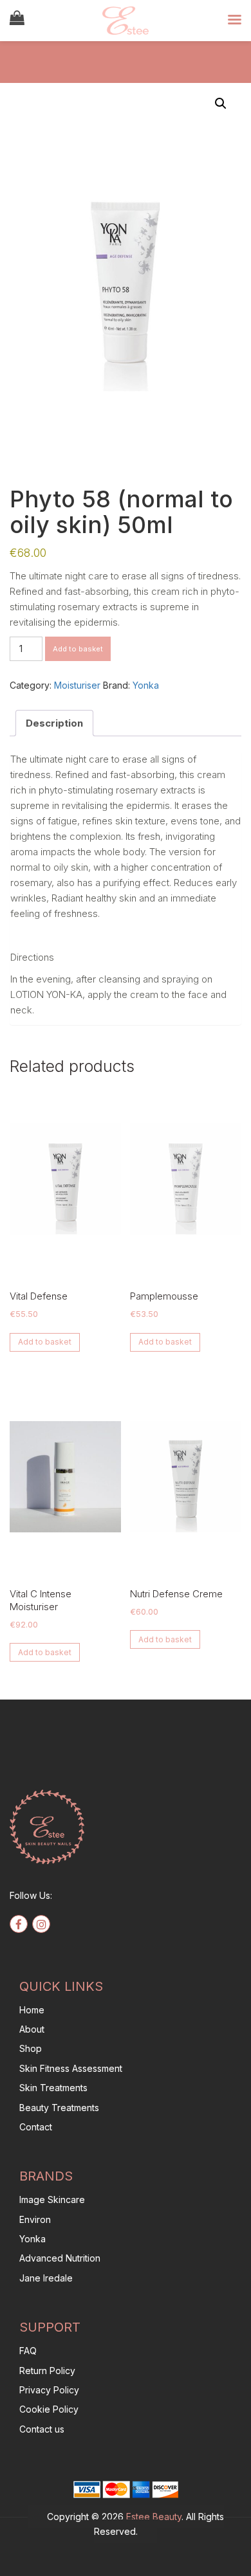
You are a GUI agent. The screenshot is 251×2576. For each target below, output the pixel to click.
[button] (221, 104)
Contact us (42, 2429)
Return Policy (47, 2371)
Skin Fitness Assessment (71, 2068)
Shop (31, 2048)
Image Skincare (52, 2200)
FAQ (28, 2351)
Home (32, 2010)
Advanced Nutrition (60, 2258)
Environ (35, 2219)
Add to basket (78, 649)
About (32, 2029)
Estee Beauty (154, 2517)
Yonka (146, 685)
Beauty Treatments (59, 2108)
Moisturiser (77, 685)
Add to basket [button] (45, 1342)
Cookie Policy (49, 2409)
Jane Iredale (46, 2278)
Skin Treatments (53, 2088)
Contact (36, 2127)
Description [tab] (54, 723)
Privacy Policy (49, 2390)
